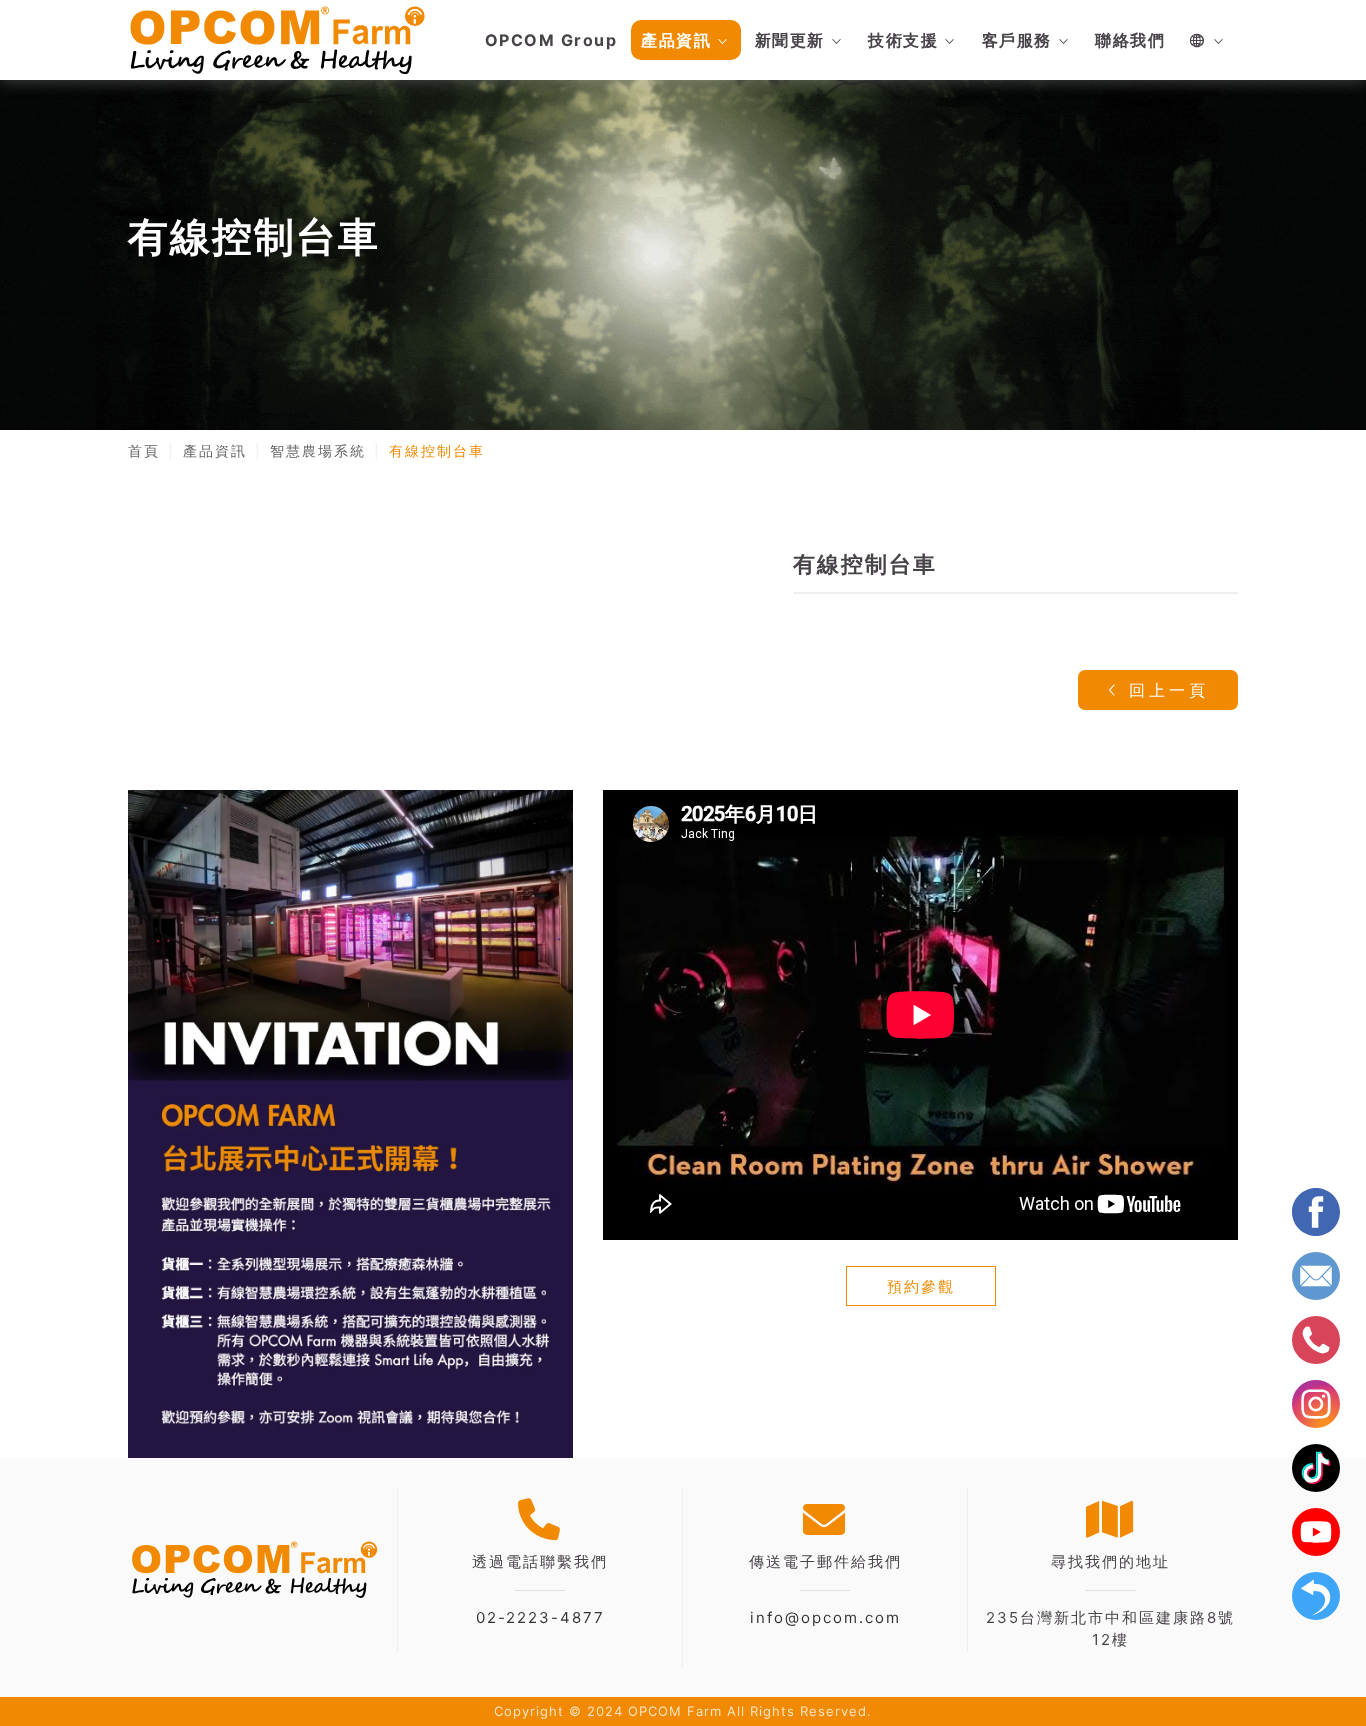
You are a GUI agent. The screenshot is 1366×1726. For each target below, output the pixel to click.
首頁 (144, 450)
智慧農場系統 (318, 450)
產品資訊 (676, 40)
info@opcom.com (825, 1617)
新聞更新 (790, 40)
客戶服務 (1017, 40)
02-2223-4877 (540, 1617)
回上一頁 (1164, 690)
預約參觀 (921, 1286)
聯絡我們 (1130, 40)
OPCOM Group (551, 40)
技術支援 (903, 40)
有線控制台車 (437, 450)
